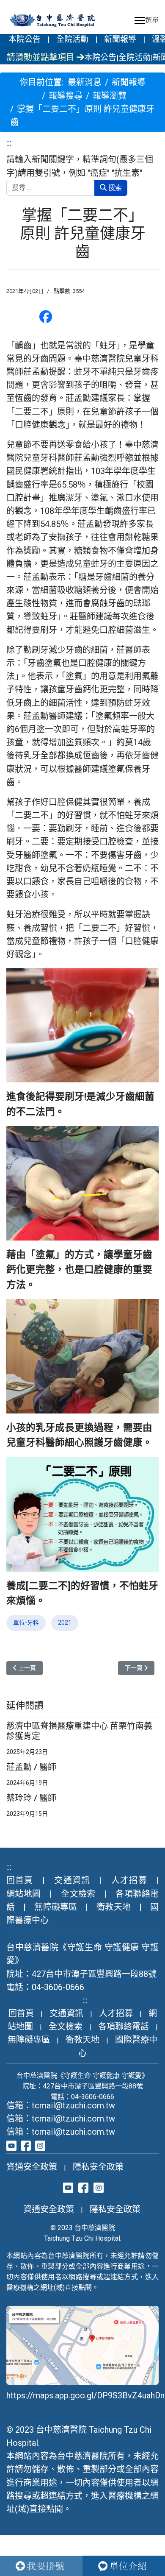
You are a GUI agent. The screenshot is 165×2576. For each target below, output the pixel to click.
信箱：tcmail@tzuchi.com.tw (61, 2105)
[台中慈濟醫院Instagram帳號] (40, 2145)
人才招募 (129, 1880)
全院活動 (72, 39)
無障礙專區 (56, 1907)
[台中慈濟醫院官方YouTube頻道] (11, 2145)
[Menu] (147, 20)
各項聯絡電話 (124, 2027)
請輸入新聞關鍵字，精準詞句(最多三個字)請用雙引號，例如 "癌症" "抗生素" (80, 166)
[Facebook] (46, 317)
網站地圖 (24, 1894)
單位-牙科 (26, 1623)
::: (9, 143)
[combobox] (51, 188)
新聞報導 (120, 39)
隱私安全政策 (98, 2167)
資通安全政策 (32, 2167)
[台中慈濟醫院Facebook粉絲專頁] (26, 2145)
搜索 (114, 188)
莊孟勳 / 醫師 (31, 1767)
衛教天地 (113, 1907)
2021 (65, 1623)
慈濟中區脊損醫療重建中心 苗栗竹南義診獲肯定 (79, 1731)
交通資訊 (72, 1880)
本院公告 (25, 39)
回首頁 (20, 1880)
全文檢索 (78, 1894)
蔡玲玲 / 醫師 (31, 1798)
